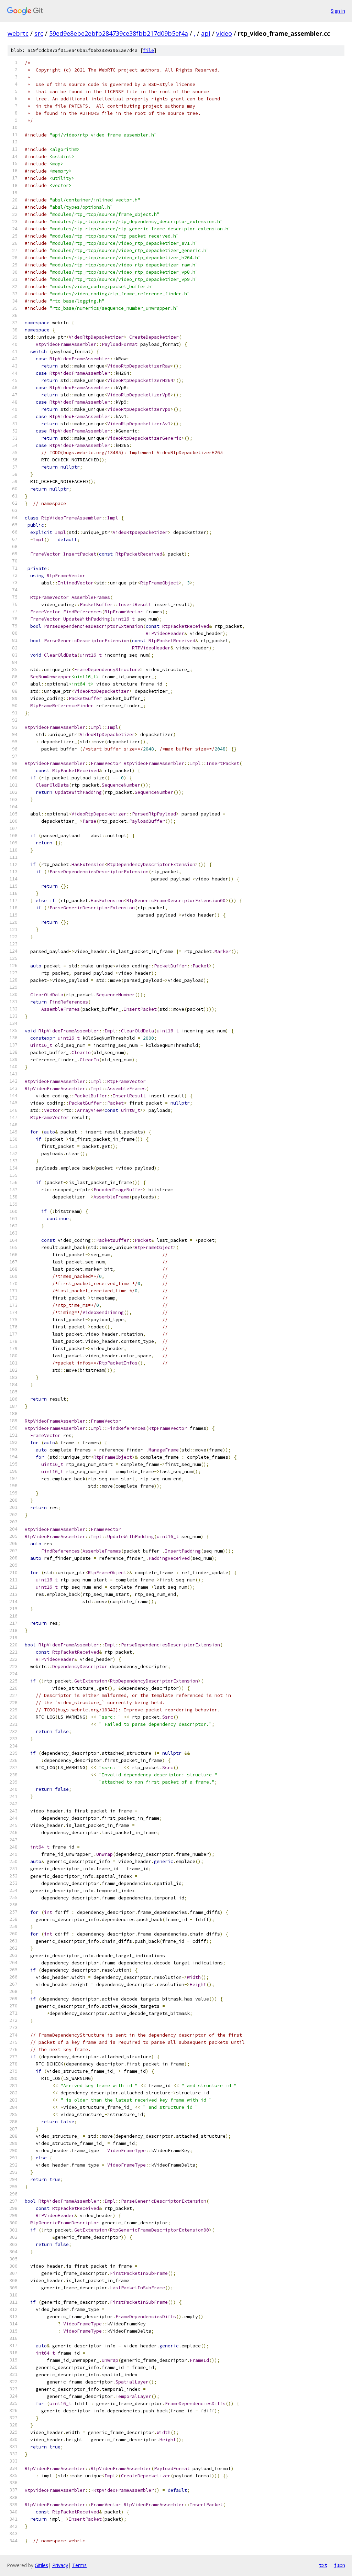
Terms (79, 2565)
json (340, 2565)
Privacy (60, 2565)
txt (323, 2565)
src (39, 33)
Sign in (338, 11)
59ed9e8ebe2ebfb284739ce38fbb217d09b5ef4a (119, 33)
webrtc (18, 33)
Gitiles (41, 2565)
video (224, 33)
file (148, 50)
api (206, 33)
